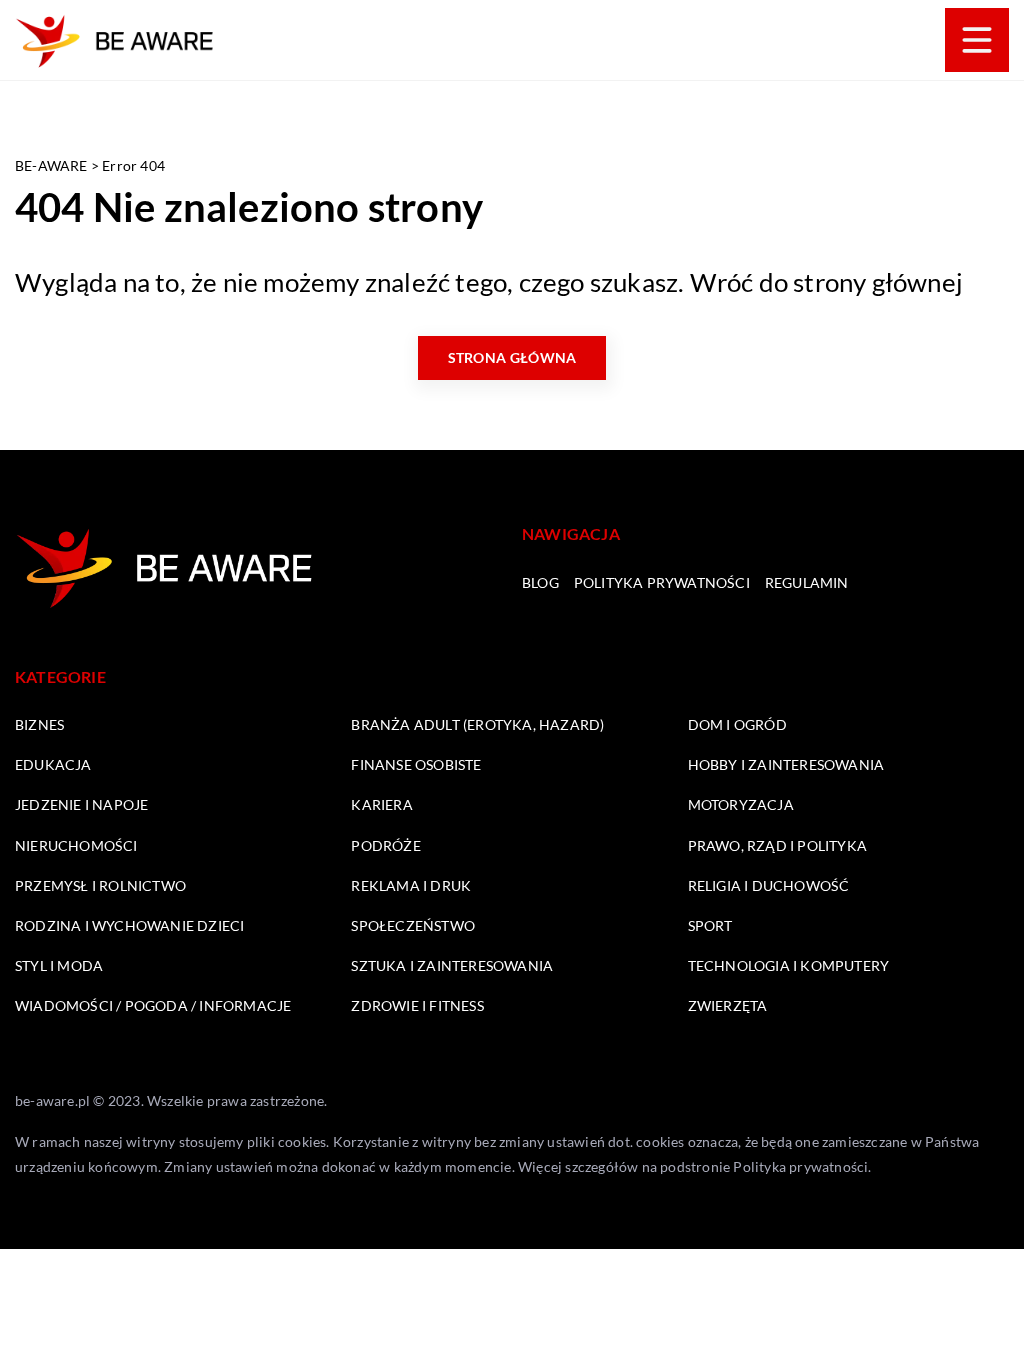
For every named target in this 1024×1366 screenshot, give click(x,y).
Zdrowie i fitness (417, 1005)
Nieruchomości (76, 845)
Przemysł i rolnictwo (100, 885)
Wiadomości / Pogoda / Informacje (153, 1005)
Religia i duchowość (769, 885)
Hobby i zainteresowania (786, 764)
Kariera (381, 804)
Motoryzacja (741, 804)
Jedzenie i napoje (81, 804)
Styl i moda (59, 965)
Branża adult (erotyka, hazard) (477, 724)
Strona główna (512, 357)
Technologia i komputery (789, 965)
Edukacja (53, 764)
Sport (710, 925)
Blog (540, 582)
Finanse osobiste (416, 764)
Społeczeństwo (413, 925)
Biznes (39, 724)
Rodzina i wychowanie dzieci (129, 925)
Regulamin (807, 582)
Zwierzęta (728, 1005)
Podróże (385, 845)
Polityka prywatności (662, 582)
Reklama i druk (411, 885)
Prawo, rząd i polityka (777, 845)
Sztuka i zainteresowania (452, 965)
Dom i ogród (737, 724)
